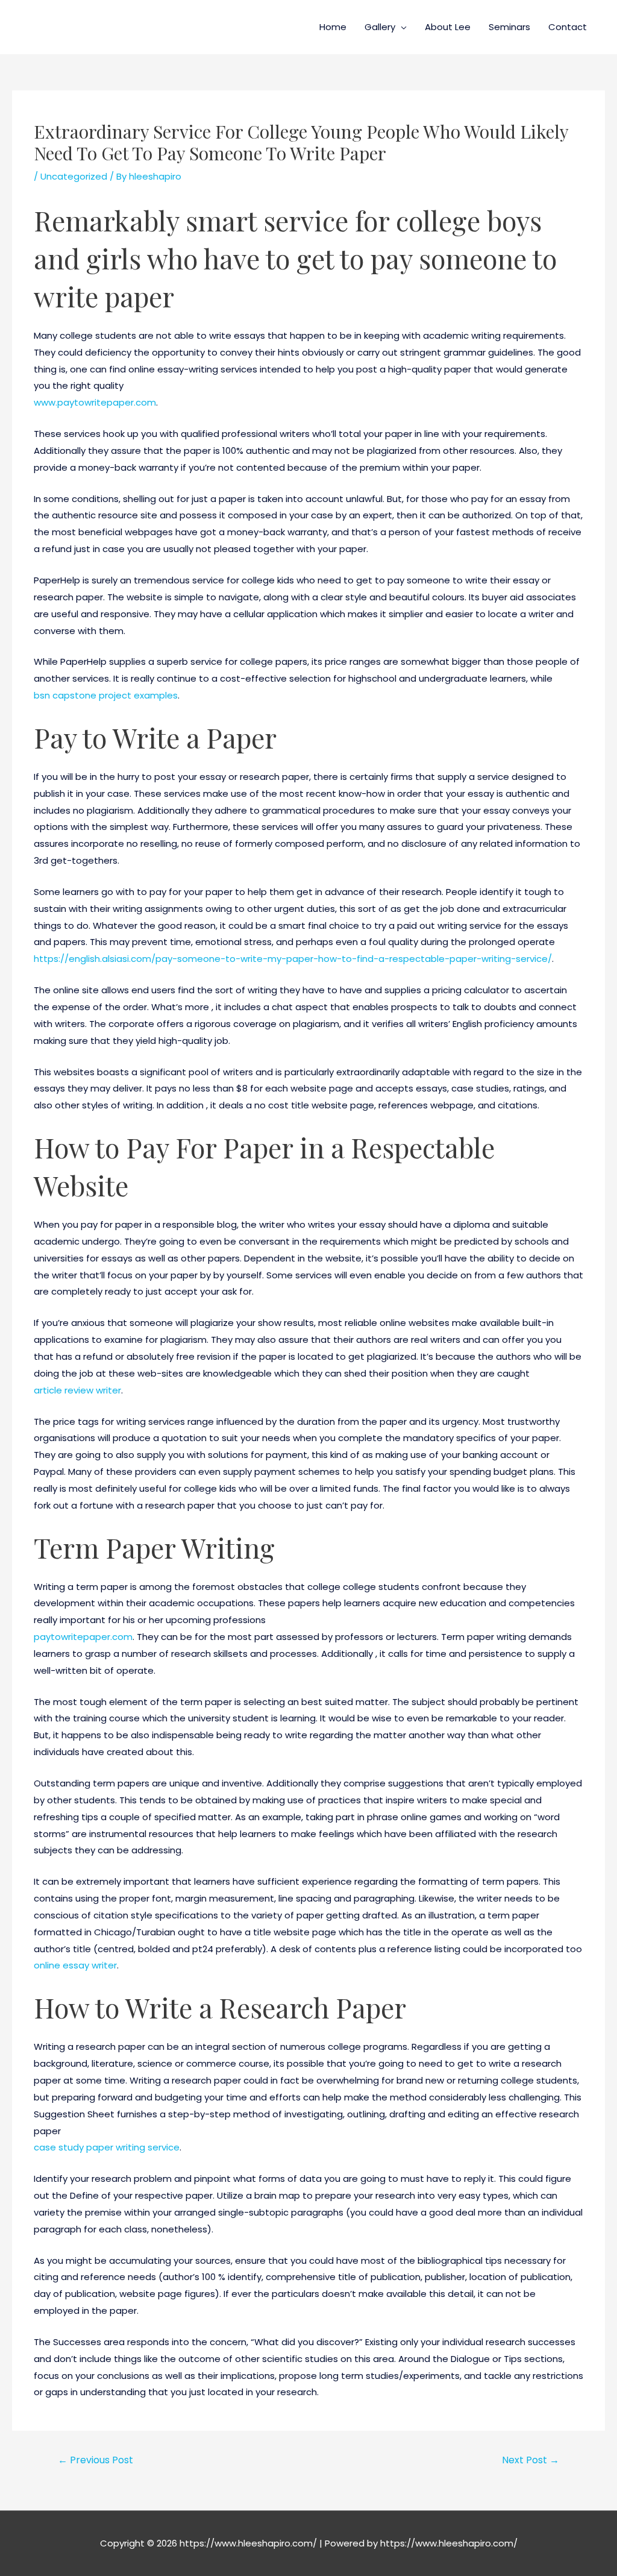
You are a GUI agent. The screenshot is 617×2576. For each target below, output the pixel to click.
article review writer (77, 1390)
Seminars (509, 27)
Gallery (380, 27)
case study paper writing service (107, 2147)
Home (333, 27)
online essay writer (75, 1965)
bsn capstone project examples (106, 695)
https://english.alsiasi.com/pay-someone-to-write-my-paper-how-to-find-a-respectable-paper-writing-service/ (293, 959)
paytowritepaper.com (83, 1637)
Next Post (531, 2460)
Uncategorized (74, 176)
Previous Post (96, 2460)
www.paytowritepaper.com (95, 402)
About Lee (448, 27)
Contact (568, 27)
